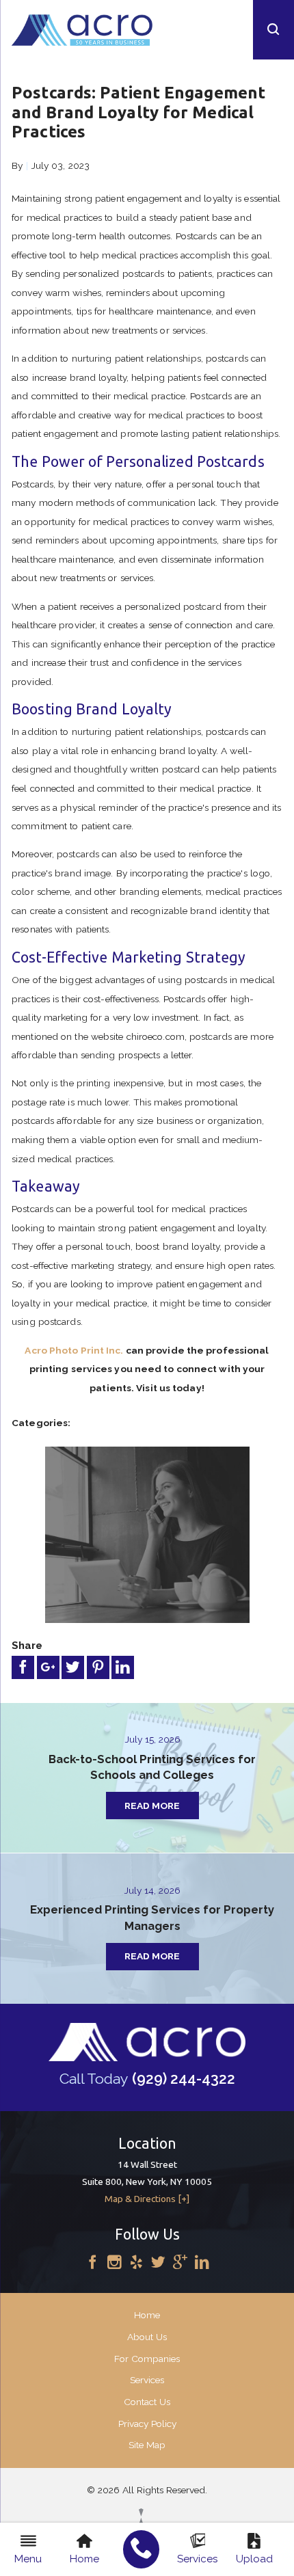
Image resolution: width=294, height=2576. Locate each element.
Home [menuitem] (84, 2559)
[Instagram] (115, 2263)
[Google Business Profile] (180, 2263)
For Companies (147, 2359)
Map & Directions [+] (147, 2199)
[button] (273, 30)
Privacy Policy (147, 2424)
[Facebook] (93, 2263)
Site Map (147, 2445)
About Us (147, 2337)
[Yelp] (136, 2263)
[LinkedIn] (202, 2263)
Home (147, 2315)
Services (147, 2380)
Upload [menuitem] (254, 2559)
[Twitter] (158, 2263)
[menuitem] (141, 2549)
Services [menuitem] (197, 2559)
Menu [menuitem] (28, 2559)
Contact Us (147, 2402)
